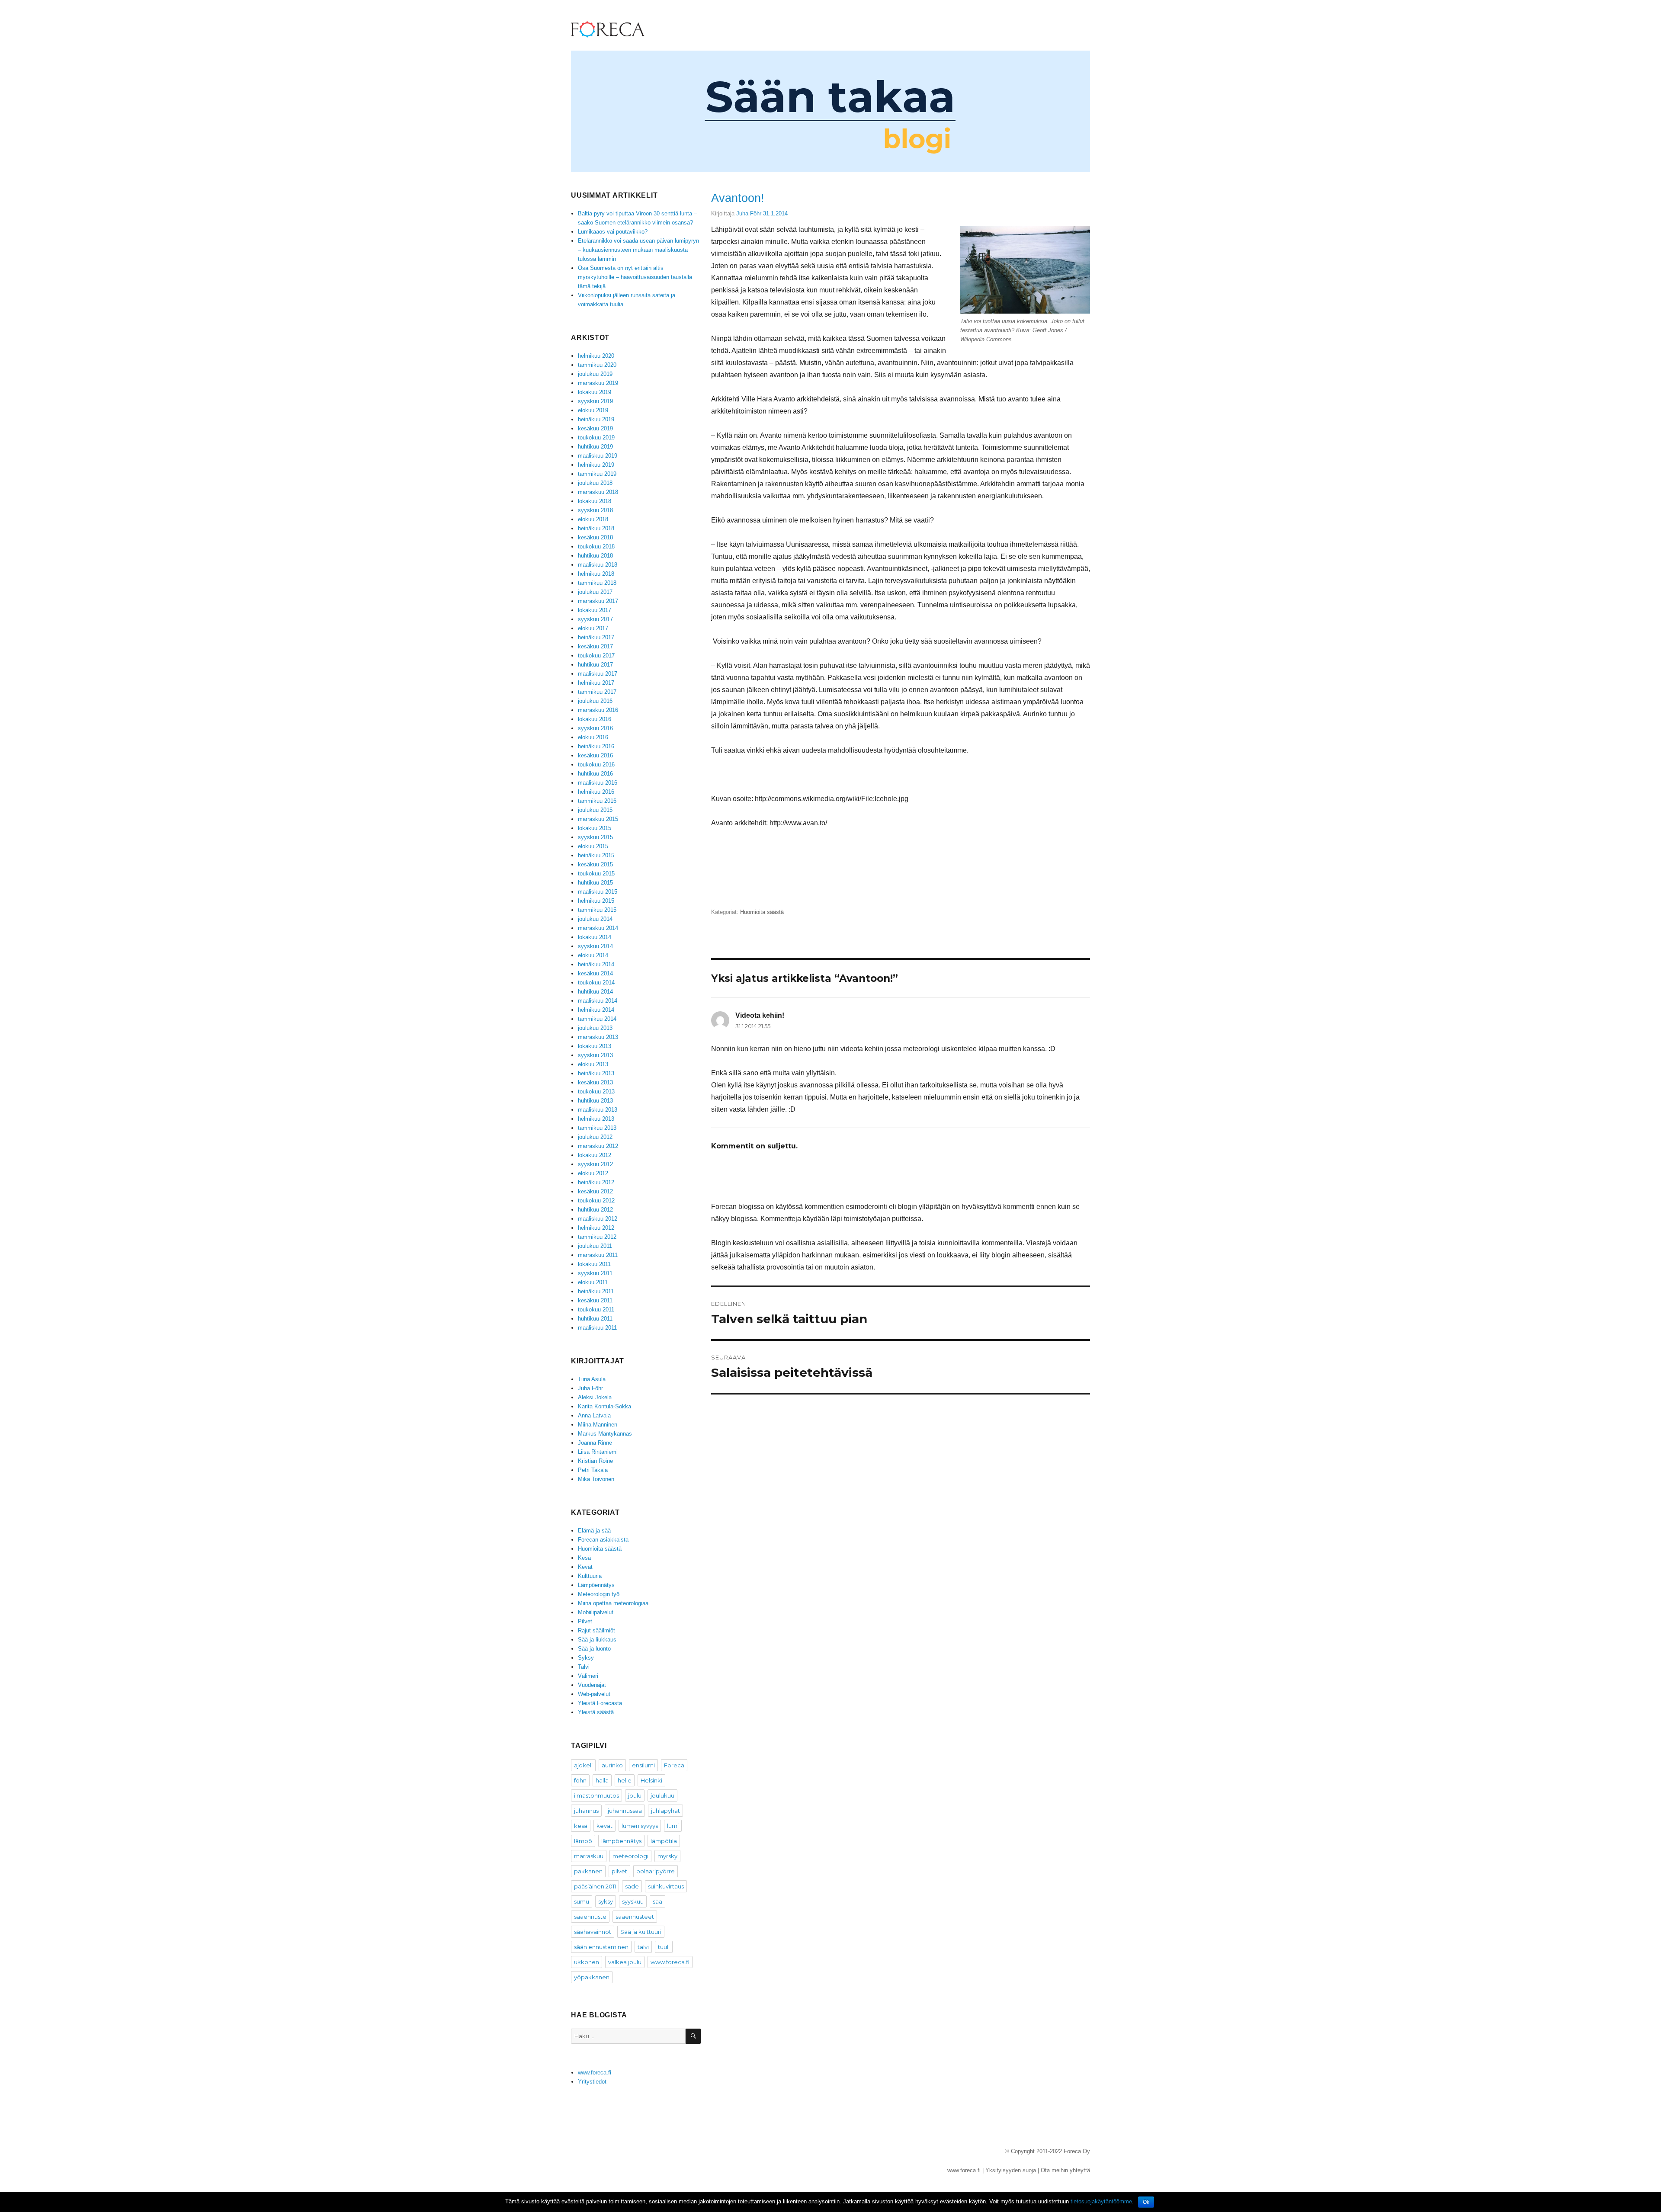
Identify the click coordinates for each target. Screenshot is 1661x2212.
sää (657, 1901)
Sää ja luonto (594, 1649)
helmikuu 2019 (596, 465)
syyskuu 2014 (595, 946)
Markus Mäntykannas (605, 1434)
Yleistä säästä (596, 1712)
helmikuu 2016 (596, 792)
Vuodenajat (592, 1685)
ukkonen (587, 1962)
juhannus (586, 1811)
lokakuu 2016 (595, 719)
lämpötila (664, 1841)
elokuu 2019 (593, 410)
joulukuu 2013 (595, 1028)
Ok (1146, 2202)
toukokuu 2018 (596, 547)
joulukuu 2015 (595, 810)
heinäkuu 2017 (596, 637)
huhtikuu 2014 (595, 992)
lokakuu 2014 (595, 937)
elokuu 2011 (593, 1282)
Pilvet (585, 1621)
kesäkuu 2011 (595, 1300)
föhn (580, 1780)
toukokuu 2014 (596, 983)
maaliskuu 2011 (597, 1328)
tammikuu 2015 (597, 910)
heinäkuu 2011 (596, 1291)
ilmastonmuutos (596, 1795)
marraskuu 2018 (598, 492)
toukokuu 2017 (596, 656)
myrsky (667, 1856)
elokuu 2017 (593, 628)
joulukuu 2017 (595, 592)
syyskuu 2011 (595, 1273)
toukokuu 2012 (596, 1201)
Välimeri (588, 1676)
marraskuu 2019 (598, 383)
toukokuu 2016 (596, 765)
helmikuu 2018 (596, 574)
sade (632, 1886)
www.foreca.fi (670, 1962)
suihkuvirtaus (666, 1886)
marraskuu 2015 (598, 819)
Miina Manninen (598, 1425)
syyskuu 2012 (595, 1164)
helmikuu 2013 (596, 1119)
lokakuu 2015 (595, 828)
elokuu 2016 (593, 737)
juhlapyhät (665, 1811)
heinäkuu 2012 (596, 1182)
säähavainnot (593, 1932)
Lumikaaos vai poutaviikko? (613, 232)
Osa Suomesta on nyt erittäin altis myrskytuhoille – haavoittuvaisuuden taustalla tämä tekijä (635, 277)
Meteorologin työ (599, 1594)
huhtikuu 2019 (595, 447)
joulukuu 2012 (595, 1137)
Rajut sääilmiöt (596, 1630)
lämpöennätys (621, 1841)
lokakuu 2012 (595, 1155)
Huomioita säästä (762, 912)
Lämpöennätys (596, 1585)
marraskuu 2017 (598, 601)
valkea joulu (625, 1962)
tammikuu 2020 (597, 365)
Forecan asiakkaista (603, 1540)
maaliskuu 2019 (598, 456)
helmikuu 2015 (596, 901)
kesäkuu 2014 (595, 973)
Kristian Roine (595, 1461)
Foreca (674, 1765)
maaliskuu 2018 (598, 565)
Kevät (585, 1567)
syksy (606, 1901)
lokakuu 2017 (595, 610)
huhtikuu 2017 (595, 665)
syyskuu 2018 (595, 510)
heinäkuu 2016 (596, 746)
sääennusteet (635, 1917)
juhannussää (625, 1811)
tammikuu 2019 (597, 474)
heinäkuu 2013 (596, 1073)
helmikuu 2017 (596, 683)
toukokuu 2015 (596, 874)
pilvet (619, 1871)
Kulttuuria (590, 1576)
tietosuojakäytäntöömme (1101, 2201)
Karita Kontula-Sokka (604, 1406)
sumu (582, 1901)
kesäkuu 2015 (595, 864)
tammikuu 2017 (597, 692)
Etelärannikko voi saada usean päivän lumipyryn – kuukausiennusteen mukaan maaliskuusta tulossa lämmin (638, 250)
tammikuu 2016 (597, 801)
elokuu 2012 (593, 1173)
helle (625, 1780)
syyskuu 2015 (595, 837)
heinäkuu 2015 (596, 855)
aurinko (612, 1765)
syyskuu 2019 (595, 401)
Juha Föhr (749, 213)
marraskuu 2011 (598, 1255)
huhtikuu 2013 (595, 1101)
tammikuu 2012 (597, 1237)
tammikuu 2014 (597, 1019)
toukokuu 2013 (596, 1092)
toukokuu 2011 (596, 1310)
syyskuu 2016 (595, 728)
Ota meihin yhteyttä (1065, 2170)
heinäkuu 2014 (596, 964)
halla (602, 1780)
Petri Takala (593, 1470)
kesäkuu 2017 (595, 646)
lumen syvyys (640, 1826)
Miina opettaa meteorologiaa (613, 1603)
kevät (604, 1826)
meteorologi (630, 1856)
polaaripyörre (656, 1871)
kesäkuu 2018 (595, 537)
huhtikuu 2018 (595, 556)
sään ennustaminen (601, 1947)
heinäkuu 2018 (596, 528)
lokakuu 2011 (594, 1264)
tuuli (664, 1947)
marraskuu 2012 (598, 1146)
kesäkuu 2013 (595, 1082)
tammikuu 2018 (597, 583)
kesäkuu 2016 (595, 755)
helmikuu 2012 (596, 1228)
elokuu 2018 (593, 519)
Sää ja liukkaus (597, 1640)
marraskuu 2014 (598, 928)
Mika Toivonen (596, 1479)
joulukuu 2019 (595, 374)
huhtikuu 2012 (595, 1210)
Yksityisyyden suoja (1011, 2170)
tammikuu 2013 (597, 1128)
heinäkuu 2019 (596, 419)
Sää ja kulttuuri (641, 1932)
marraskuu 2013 (598, 1037)
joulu (635, 1795)
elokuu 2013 (593, 1064)
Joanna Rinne (595, 1443)
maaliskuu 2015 (598, 892)
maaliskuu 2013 (598, 1110)
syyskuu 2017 (595, 619)
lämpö (583, 1841)
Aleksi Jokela (595, 1397)
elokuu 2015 (593, 846)
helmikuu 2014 (596, 1010)
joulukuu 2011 (595, 1246)
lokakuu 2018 (595, 501)
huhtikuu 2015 (595, 883)
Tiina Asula (592, 1379)
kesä (581, 1826)
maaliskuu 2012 (598, 1219)
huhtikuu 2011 (595, 1319)
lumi (673, 1826)
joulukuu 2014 (595, 919)
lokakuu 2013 (595, 1046)
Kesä (584, 1558)
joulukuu (662, 1795)
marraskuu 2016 (598, 710)
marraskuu (589, 1856)
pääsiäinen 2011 (595, 1886)
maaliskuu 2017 (598, 674)
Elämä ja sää (594, 1531)
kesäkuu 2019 (595, 428)
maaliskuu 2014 (598, 1001)
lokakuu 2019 (595, 392)
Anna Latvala (594, 1415)
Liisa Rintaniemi (598, 1452)
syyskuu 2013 (595, 1055)
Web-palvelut (594, 1694)
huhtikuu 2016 (595, 774)
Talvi (584, 1667)
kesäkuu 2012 (595, 1191)
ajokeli (583, 1765)
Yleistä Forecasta (600, 1703)
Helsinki (651, 1780)
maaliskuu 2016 (598, 783)
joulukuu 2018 (595, 483)
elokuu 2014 (593, 955)
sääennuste (590, 1917)
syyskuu (633, 1901)
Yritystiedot (592, 2082)
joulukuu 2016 (595, 701)
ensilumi (643, 1765)
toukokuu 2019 (596, 438)
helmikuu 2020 (596, 356)
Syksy (586, 1658)
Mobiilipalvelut (596, 1612)
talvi (643, 1947)
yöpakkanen (592, 1977)
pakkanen (588, 1871)
